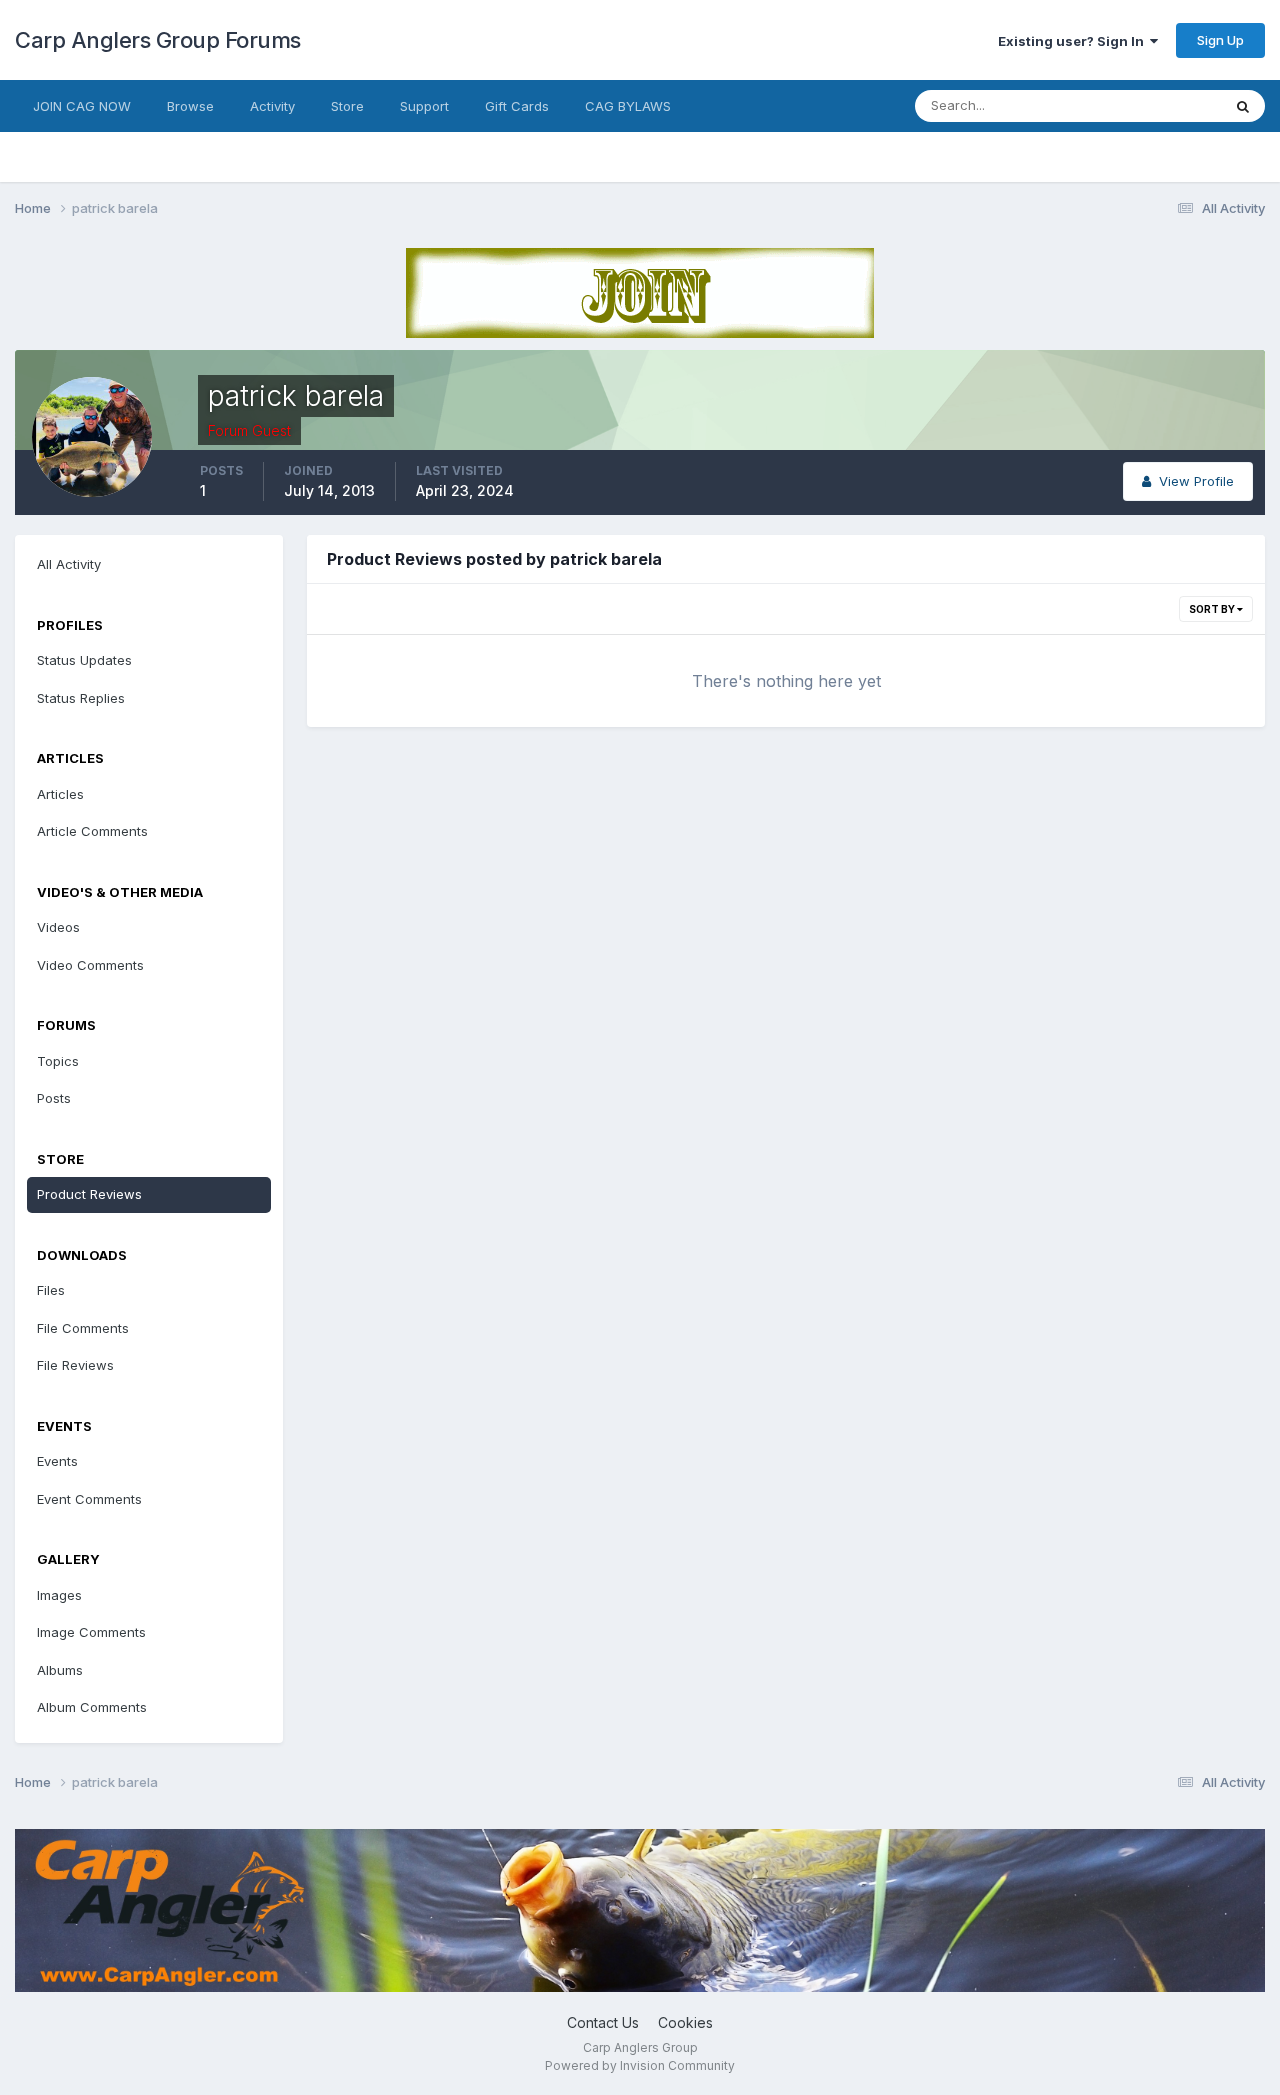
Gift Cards (517, 106)
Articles (60, 794)
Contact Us (603, 2022)
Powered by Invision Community (640, 2065)
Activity (272, 106)
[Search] (1243, 106)
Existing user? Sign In (1074, 41)
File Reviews (75, 1365)
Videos (58, 927)
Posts (54, 1098)
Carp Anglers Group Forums (158, 40)
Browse (190, 106)
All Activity (69, 564)
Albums (60, 1670)
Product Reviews (89, 1194)
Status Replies (81, 698)
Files (51, 1290)
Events (57, 1461)
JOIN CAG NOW (82, 106)
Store (347, 106)
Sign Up (1220, 40)
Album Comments (92, 1707)
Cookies (685, 2022)
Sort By (1213, 609)
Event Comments (89, 1499)
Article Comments (92, 831)
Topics (58, 1061)
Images (59, 1595)
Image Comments (91, 1632)
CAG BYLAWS (628, 106)
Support (424, 106)
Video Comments (90, 965)
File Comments (83, 1328)
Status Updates (1148, 105)
